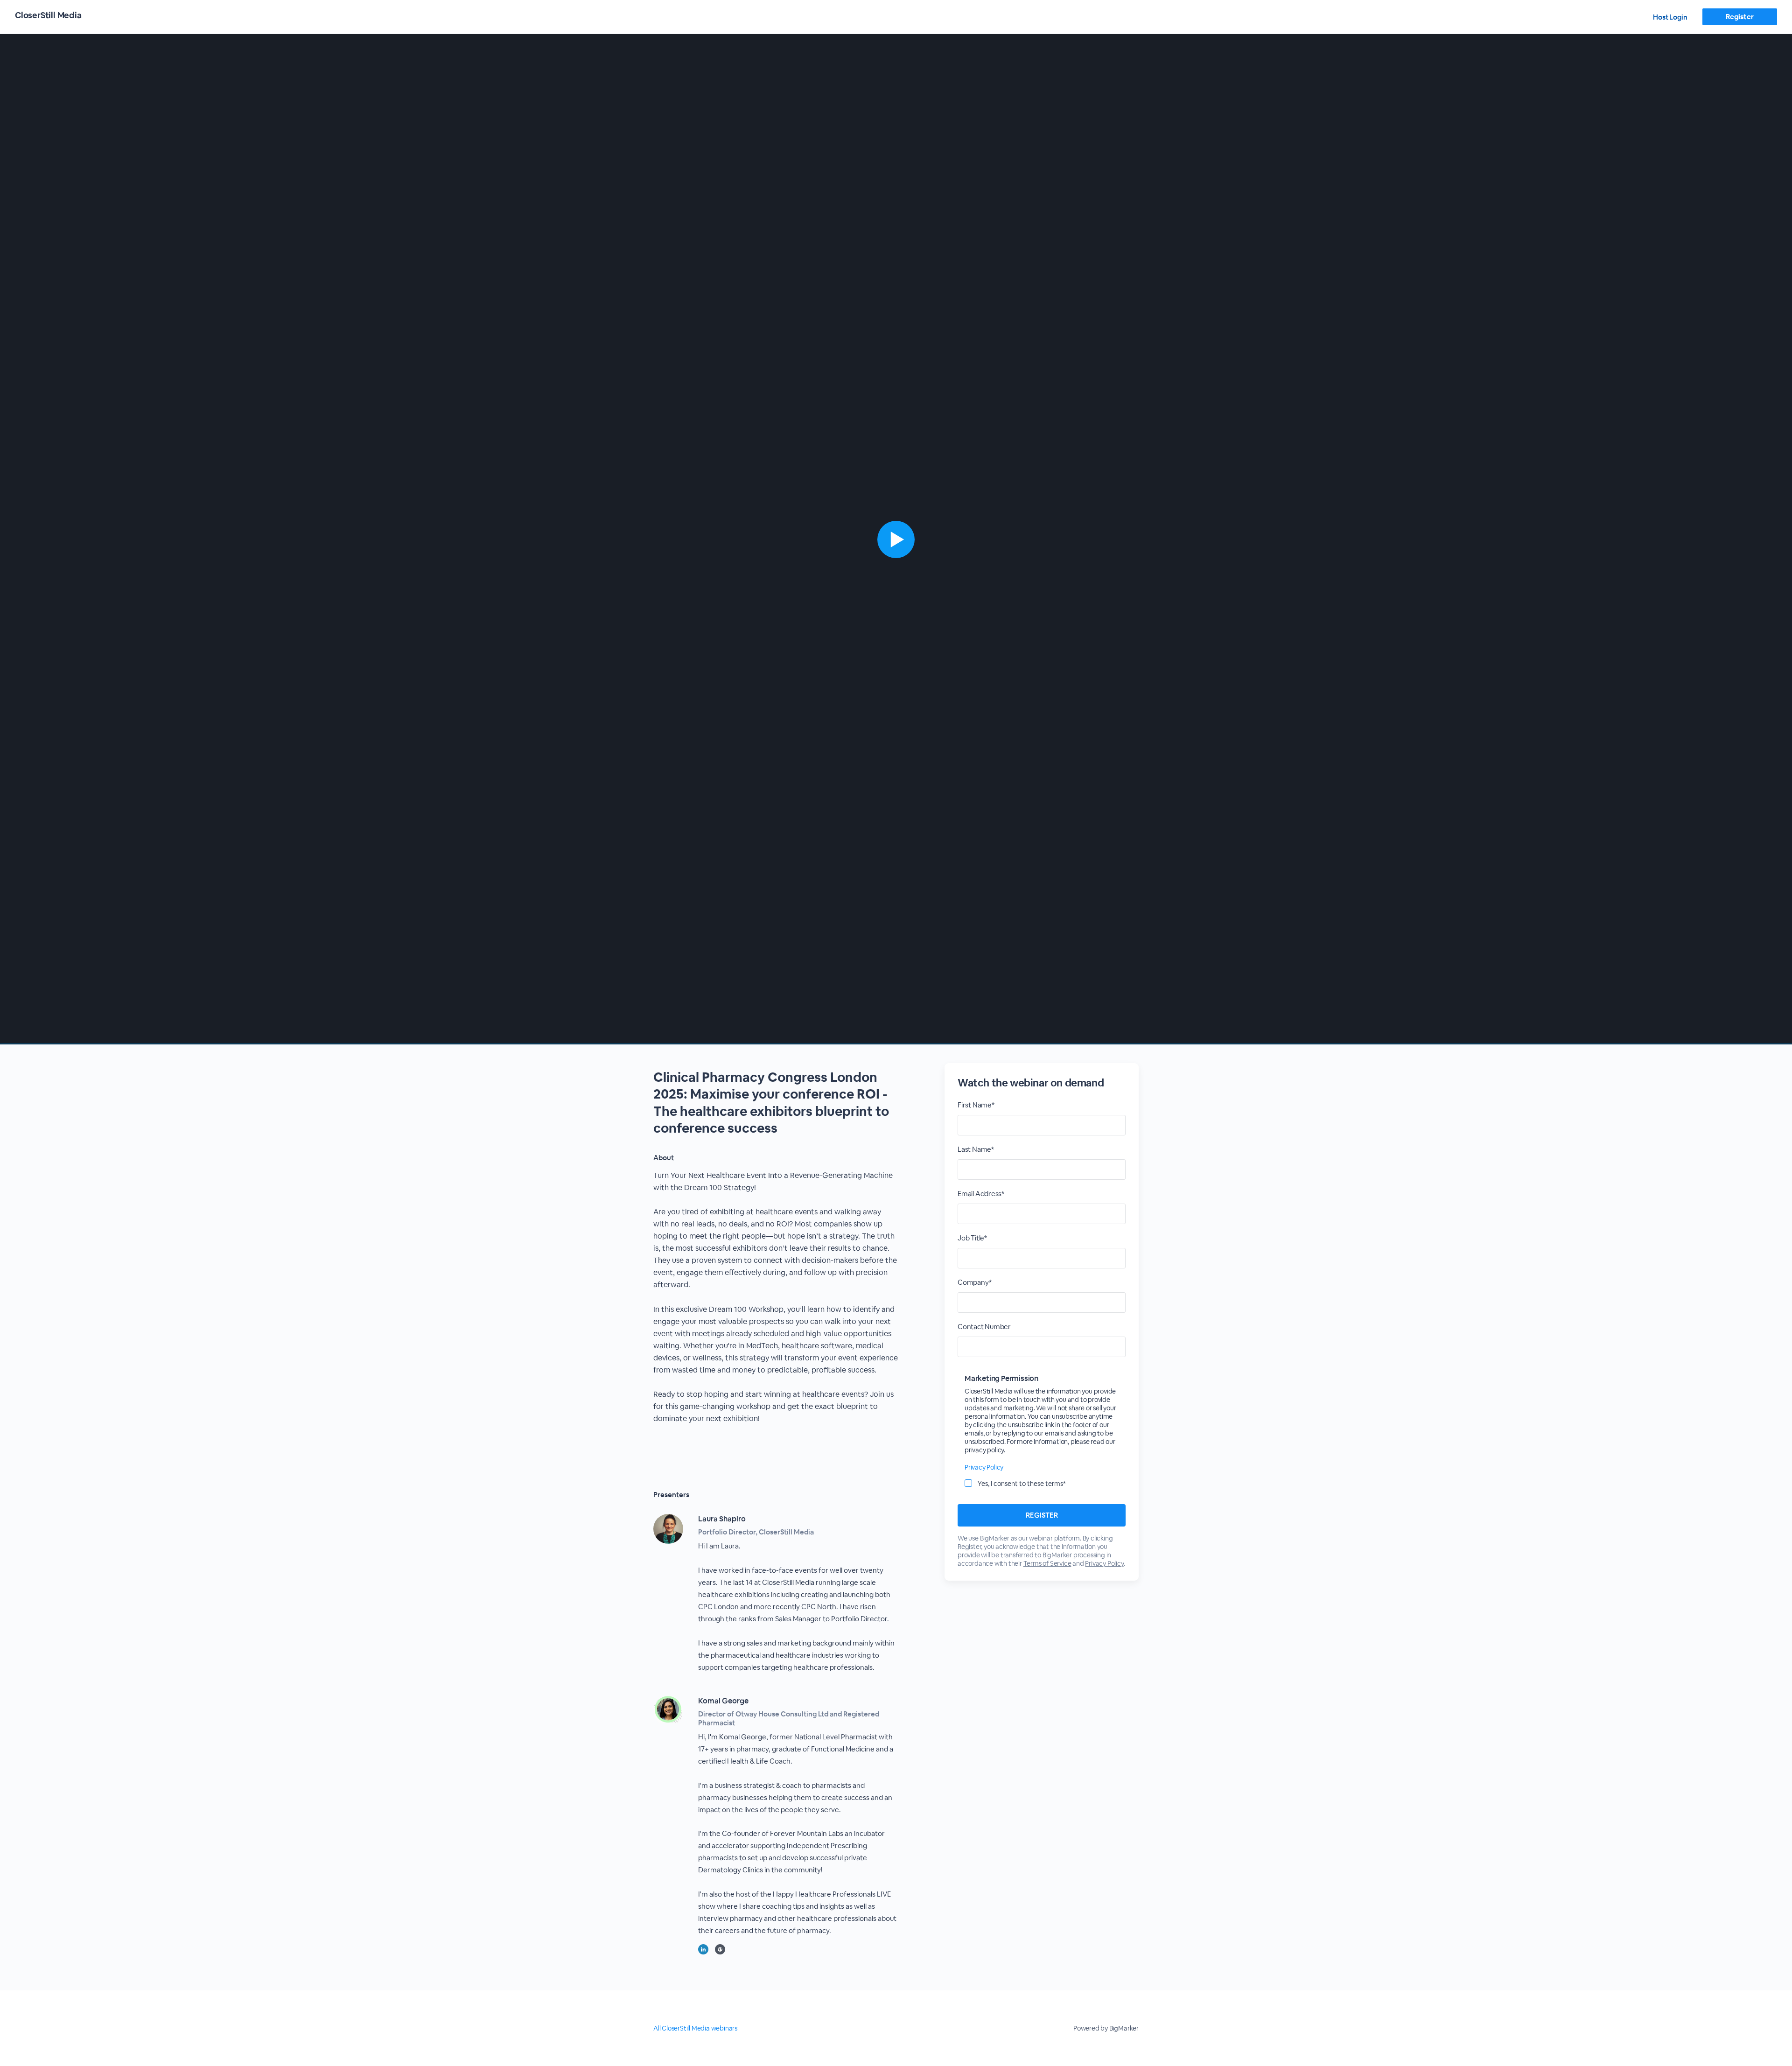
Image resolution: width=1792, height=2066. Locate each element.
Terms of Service (1047, 1563)
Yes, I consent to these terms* (1022, 1484)
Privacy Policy (984, 1467)
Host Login (1670, 17)
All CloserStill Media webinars (695, 2028)
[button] (896, 539)
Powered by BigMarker (1106, 2028)
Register (1739, 17)
